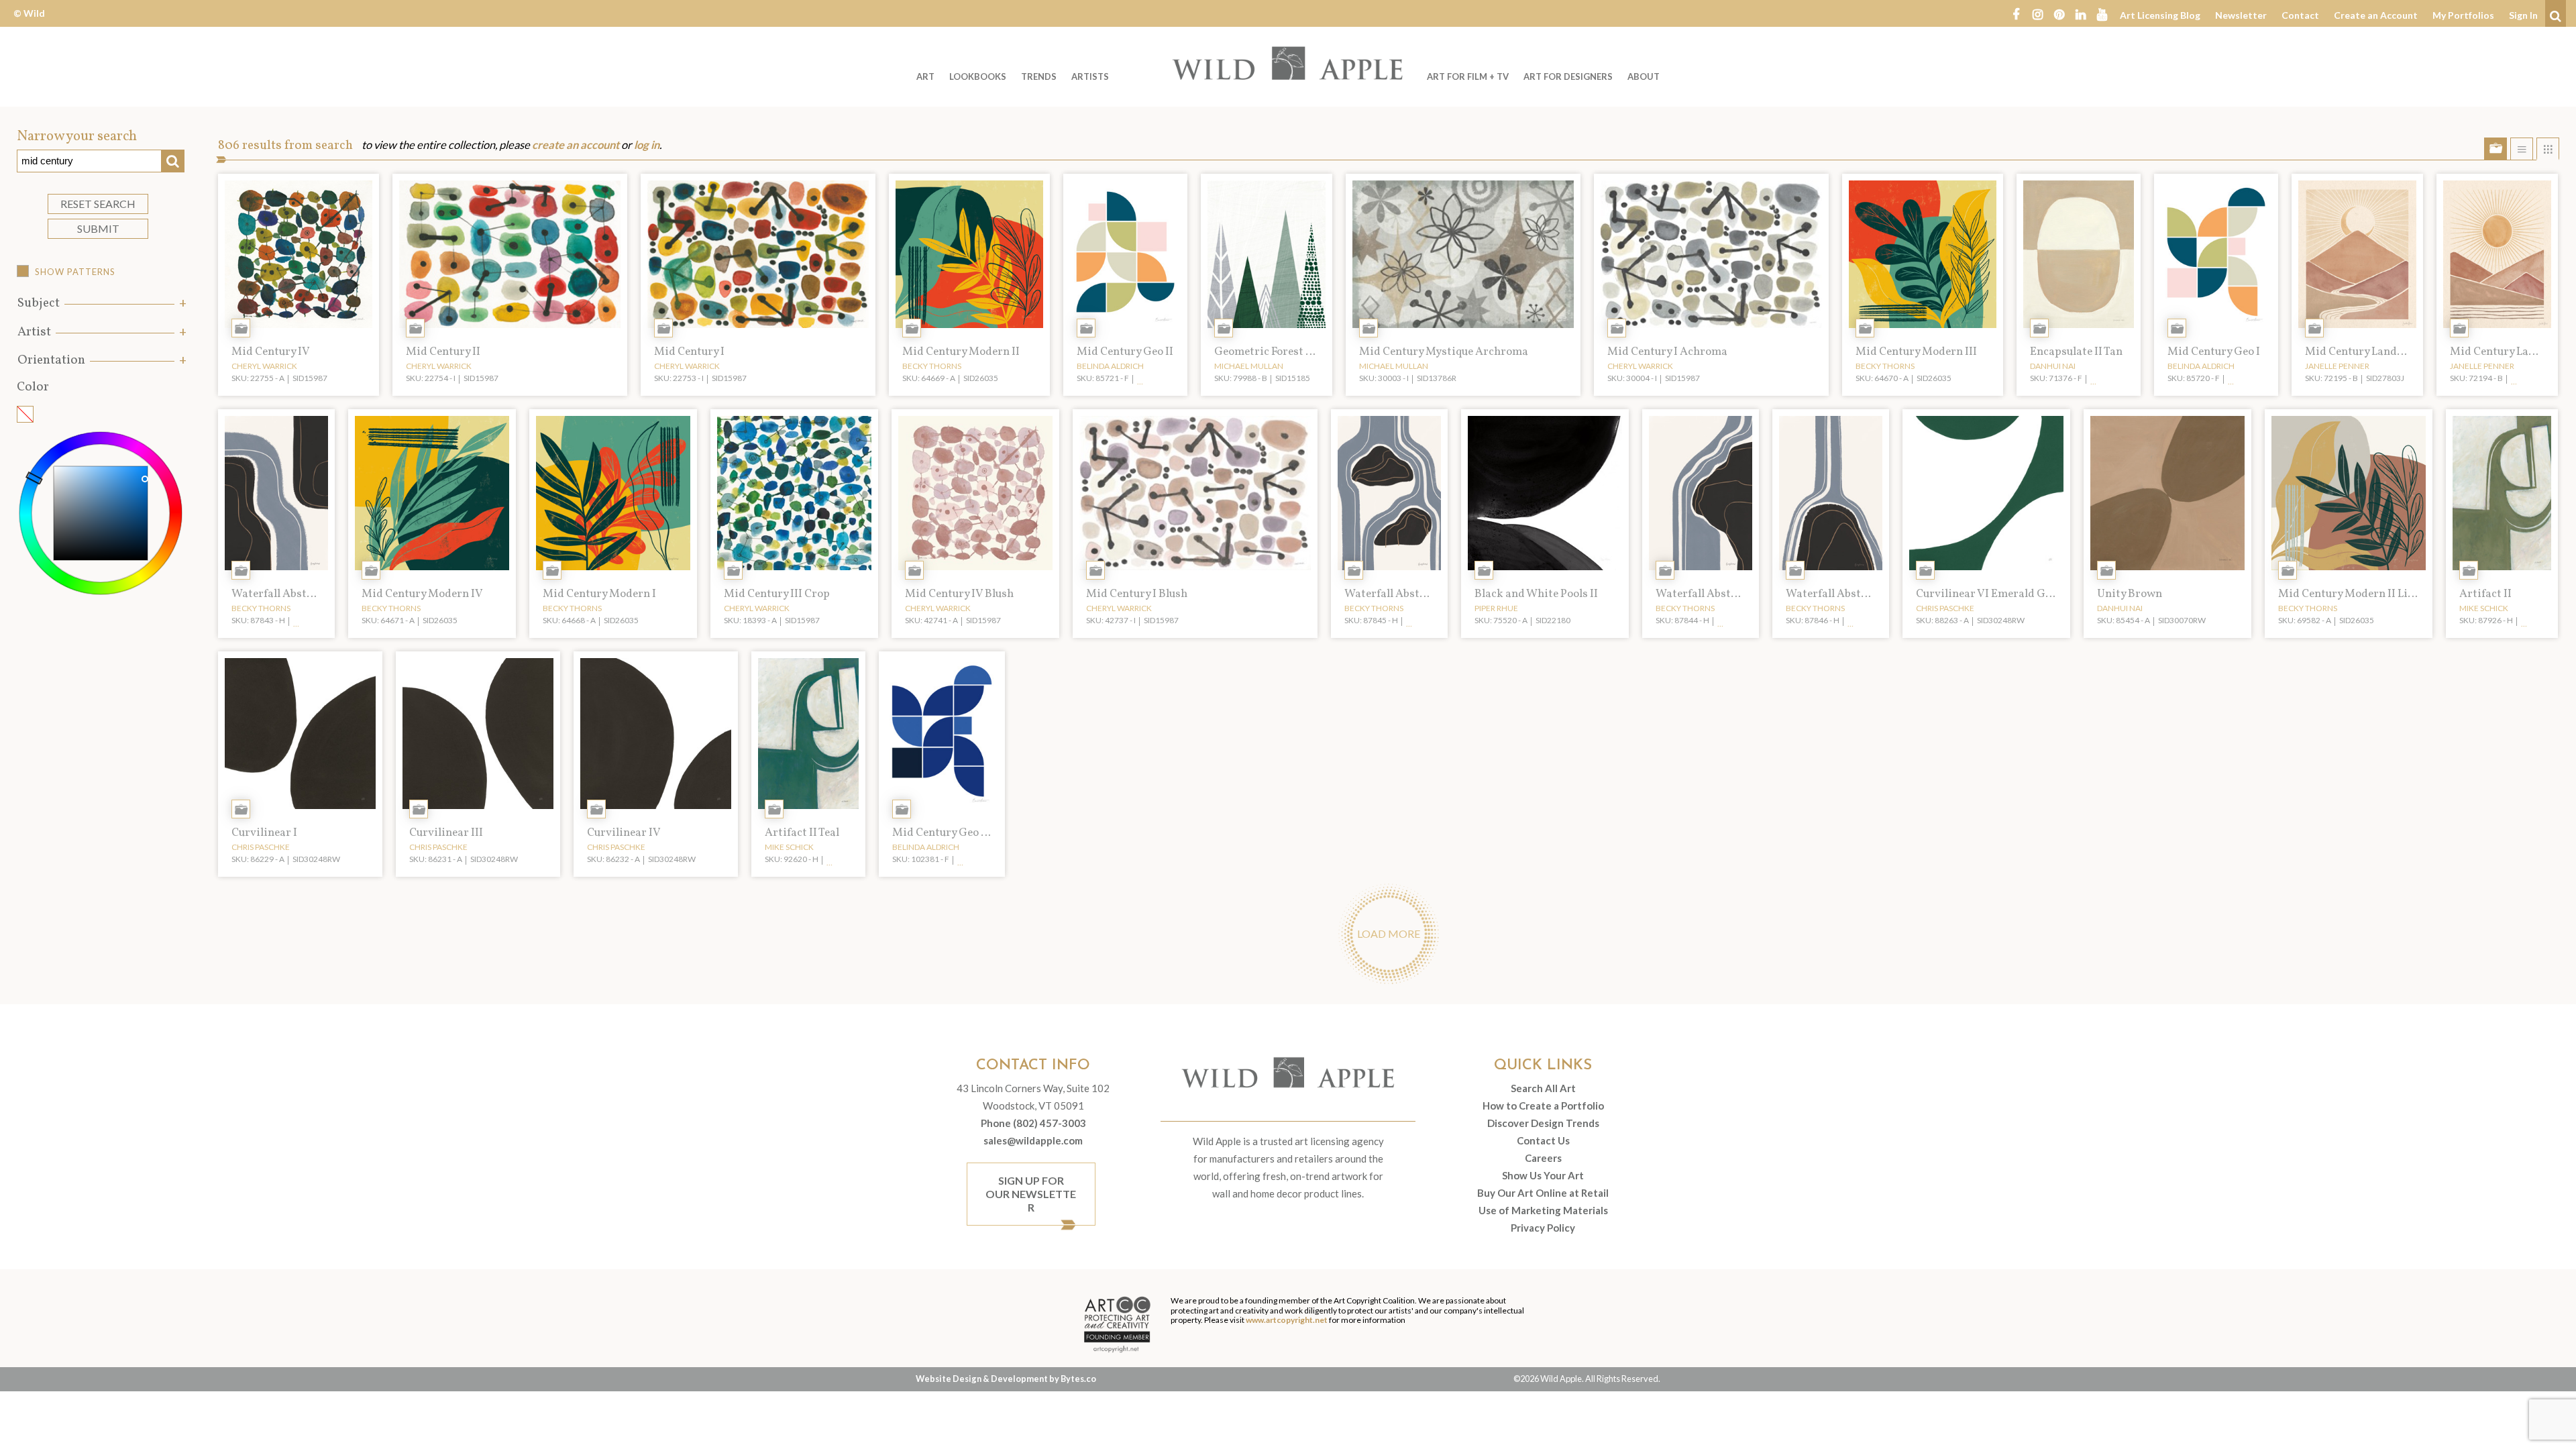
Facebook (2016, 13)
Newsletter (2241, 15)
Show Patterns (75, 272)
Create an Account (2376, 15)
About (1644, 76)
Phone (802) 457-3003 (1033, 1123)
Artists (1090, 76)
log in (647, 145)
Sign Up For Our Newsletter (1031, 1194)
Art (925, 76)
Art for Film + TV (1468, 76)
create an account (576, 145)
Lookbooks (978, 76)
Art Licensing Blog (2160, 15)
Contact (2300, 15)
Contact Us (1543, 1140)
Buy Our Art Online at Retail (1543, 1193)
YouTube (2102, 13)
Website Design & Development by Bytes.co (1006, 1379)
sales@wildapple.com (1033, 1140)
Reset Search (98, 204)
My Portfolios (2463, 15)
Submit (98, 228)
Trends (1039, 76)
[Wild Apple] (1288, 63)
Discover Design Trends (1543, 1123)
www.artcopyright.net (1287, 1320)
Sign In (2523, 15)
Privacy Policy (1543, 1228)
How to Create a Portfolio (1543, 1106)
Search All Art (1543, 1088)
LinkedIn (2080, 13)
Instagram (2037, 13)
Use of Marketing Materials (1543, 1210)
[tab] (101, 304)
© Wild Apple (29, 23)
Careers (1543, 1158)
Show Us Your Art (1543, 1175)
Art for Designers (1568, 76)
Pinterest (2059, 13)
